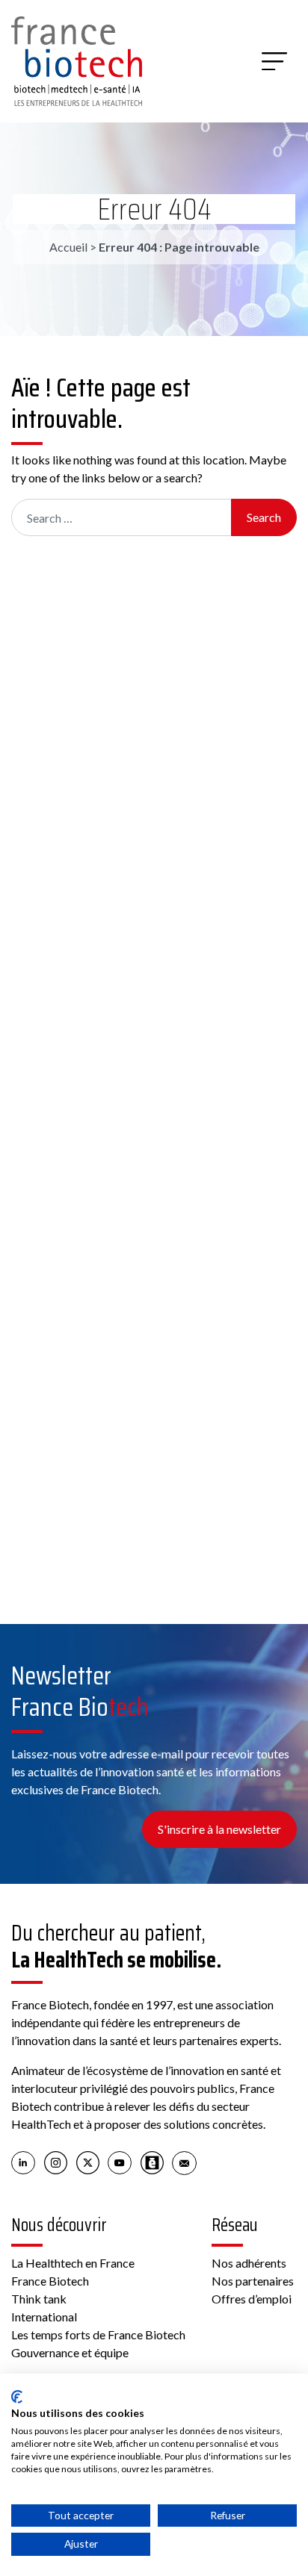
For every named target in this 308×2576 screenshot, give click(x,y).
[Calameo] (152, 2162)
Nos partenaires (253, 2281)
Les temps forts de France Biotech (98, 2334)
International (44, 2317)
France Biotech (50, 2281)
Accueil (68, 247)
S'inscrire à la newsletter (219, 1829)
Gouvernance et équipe (70, 2352)
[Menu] (274, 61)
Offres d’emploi (252, 2299)
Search (264, 517)
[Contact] (184, 2162)
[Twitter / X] (88, 2162)
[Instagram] (56, 2162)
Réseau (235, 2225)
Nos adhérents (249, 2263)
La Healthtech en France (73, 2263)
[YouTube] (120, 2162)
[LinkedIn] (24, 2162)
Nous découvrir (59, 2225)
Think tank (39, 2299)
